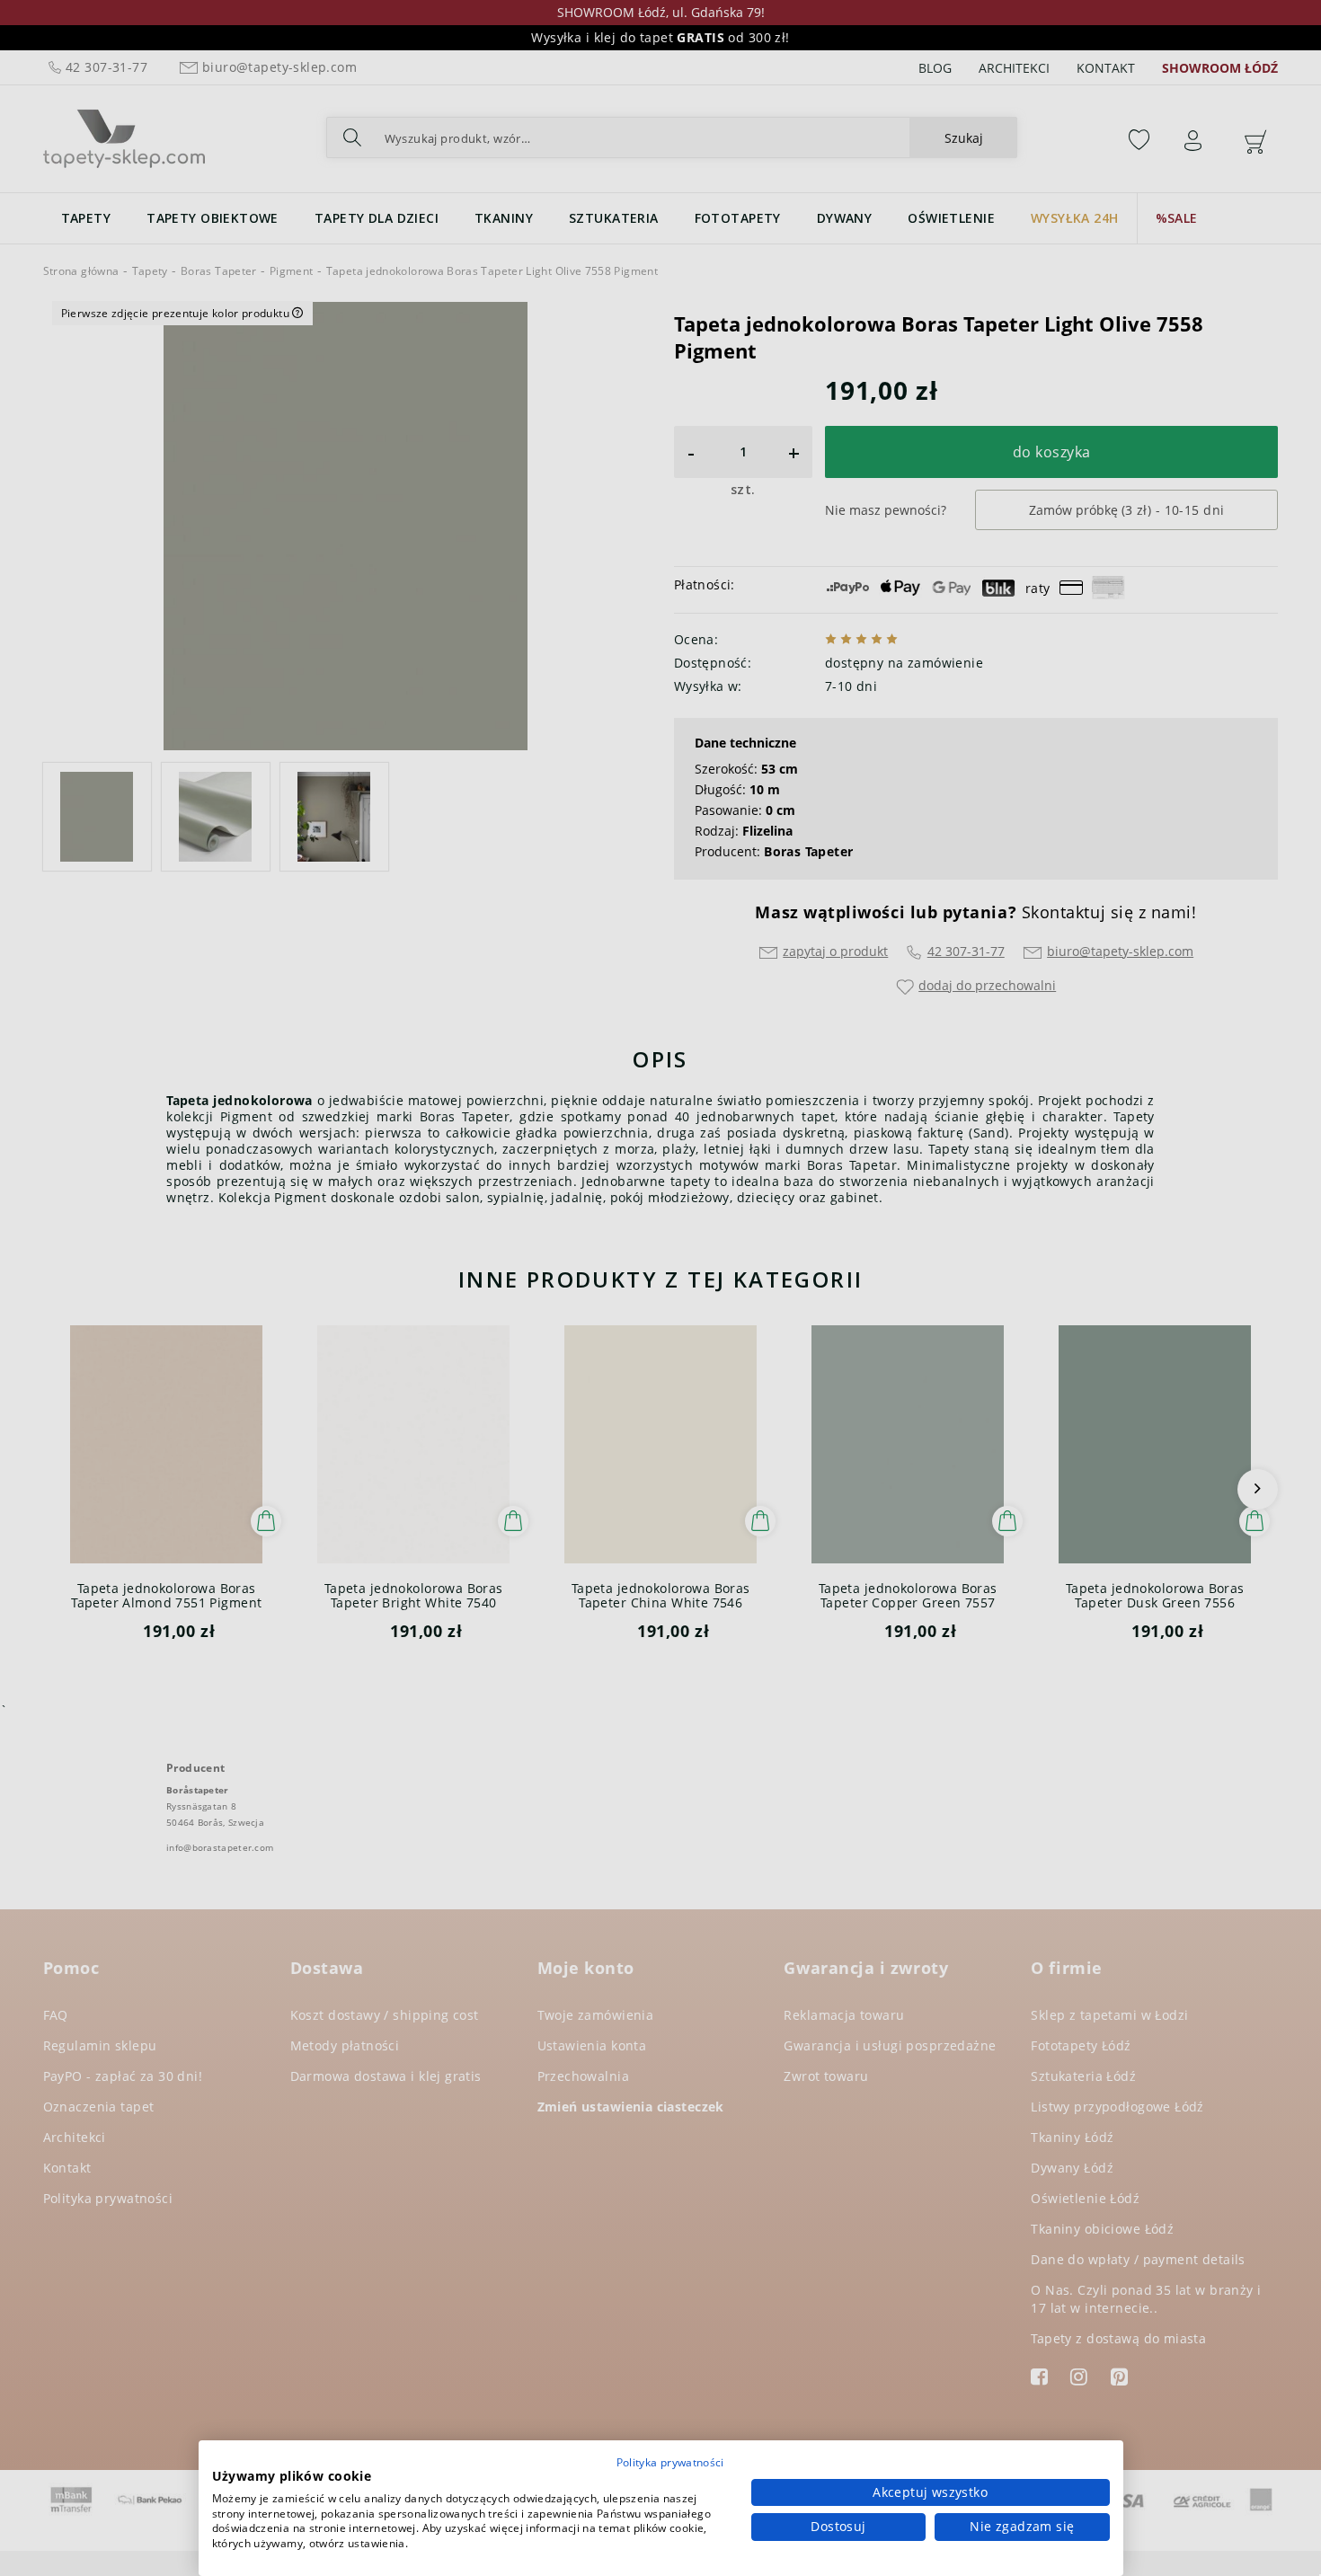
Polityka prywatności (670, 2462)
